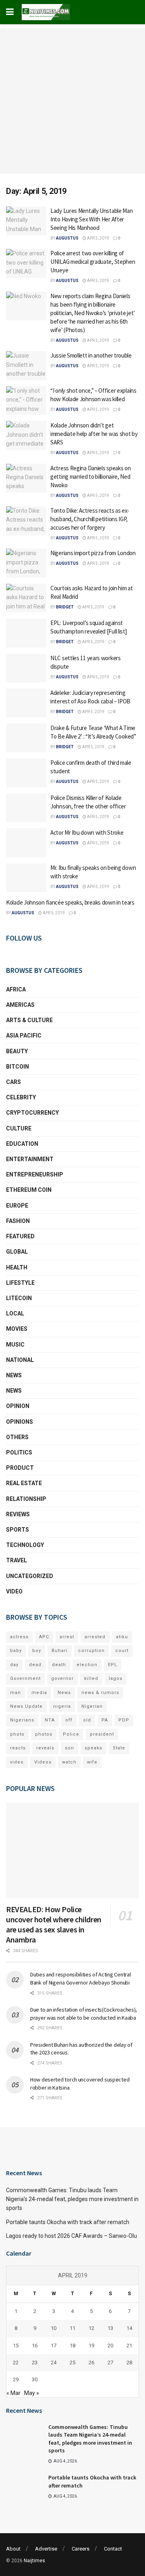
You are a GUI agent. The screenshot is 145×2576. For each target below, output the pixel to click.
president (102, 1734)
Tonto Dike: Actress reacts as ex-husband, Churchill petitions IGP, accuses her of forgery (90, 519)
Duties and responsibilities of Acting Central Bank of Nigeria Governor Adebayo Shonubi (80, 1978)
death (59, 1665)
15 (16, 2376)
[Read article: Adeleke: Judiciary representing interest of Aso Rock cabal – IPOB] (26, 703)
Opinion (18, 1406)
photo (17, 1734)
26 (91, 2394)
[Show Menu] (10, 12)
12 (91, 2359)
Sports (18, 1530)
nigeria (62, 1706)
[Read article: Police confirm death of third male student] (26, 773)
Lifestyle (20, 1283)
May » (32, 2424)
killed (91, 1678)
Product (20, 1468)
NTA (50, 1720)
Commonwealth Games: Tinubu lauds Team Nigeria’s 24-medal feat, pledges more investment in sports (72, 2230)
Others (17, 1437)
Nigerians (22, 1720)
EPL (113, 1665)
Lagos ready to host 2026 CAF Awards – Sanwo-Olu (71, 2267)
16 (35, 2376)
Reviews (18, 1514)
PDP (124, 1720)
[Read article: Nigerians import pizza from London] (26, 563)
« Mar (13, 2424)
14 (129, 2359)
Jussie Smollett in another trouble (91, 355)
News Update (26, 1706)
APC (44, 1637)
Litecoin (19, 1298)
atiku (122, 1637)
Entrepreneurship (35, 1174)
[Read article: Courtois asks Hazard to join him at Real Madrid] (26, 598)
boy (37, 1651)
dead (35, 1665)
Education (22, 1144)
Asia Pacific (24, 1035)
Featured (20, 1236)
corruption (91, 1651)
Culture (19, 1128)
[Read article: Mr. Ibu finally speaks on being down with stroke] (26, 878)
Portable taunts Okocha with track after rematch (68, 2253)
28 (129, 2394)
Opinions (20, 1422)
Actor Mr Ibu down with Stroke (87, 832)
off (69, 1720)
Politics (19, 1452)
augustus (67, 238)
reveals (45, 1748)
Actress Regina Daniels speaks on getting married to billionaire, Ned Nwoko (90, 477)
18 (72, 2376)
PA (105, 1720)
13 (110, 2359)
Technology (25, 1545)
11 (72, 2359)
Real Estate (24, 1483)
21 (129, 2376)
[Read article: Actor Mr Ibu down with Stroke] (26, 843)
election (87, 1665)
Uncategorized (30, 1576)
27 (110, 2394)
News (14, 1375)
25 (72, 2394)
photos (44, 1734)
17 (54, 2376)
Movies (17, 1329)
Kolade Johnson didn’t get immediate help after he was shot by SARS (94, 434)
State (119, 1748)
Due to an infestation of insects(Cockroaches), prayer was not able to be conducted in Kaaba (84, 2014)
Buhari (60, 1651)
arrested (95, 1637)
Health (17, 1267)
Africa (16, 989)
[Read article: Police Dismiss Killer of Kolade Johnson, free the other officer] (26, 808)
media (39, 1693)
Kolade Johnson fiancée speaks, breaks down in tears (70, 902)
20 (110, 2376)
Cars (13, 1082)
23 (35, 2394)
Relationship (26, 1499)
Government (25, 1678)
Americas (20, 1005)
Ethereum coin (29, 1190)
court (122, 1651)
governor (62, 1678)
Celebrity (21, 1097)
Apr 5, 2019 (98, 238)
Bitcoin (18, 1067)
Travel (17, 1560)
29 (16, 2411)
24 (54, 2394)
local (15, 1313)
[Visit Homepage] (46, 12)
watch (69, 1762)
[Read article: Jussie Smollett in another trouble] (26, 366)
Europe (17, 1206)
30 (35, 2411)
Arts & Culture (29, 1020)
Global (17, 1252)
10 (54, 2359)
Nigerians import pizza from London (93, 553)
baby (16, 1651)
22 (16, 2394)
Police (71, 1734)
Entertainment (30, 1159)
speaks (93, 1748)
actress (19, 1637)
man (16, 1693)
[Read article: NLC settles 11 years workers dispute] (26, 668)
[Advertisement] (72, 101)
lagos (116, 1678)
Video (14, 1591)
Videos (43, 1762)
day (14, 1665)
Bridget (65, 607)
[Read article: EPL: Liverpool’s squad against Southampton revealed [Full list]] (26, 633)
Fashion (18, 1221)
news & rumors (100, 1693)
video (17, 1762)
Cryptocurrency (32, 1113)
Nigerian (92, 1706)
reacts (18, 1748)
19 (91, 2376)
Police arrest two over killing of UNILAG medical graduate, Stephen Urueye (93, 262)
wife (92, 1762)
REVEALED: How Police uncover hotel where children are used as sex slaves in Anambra (54, 1924)
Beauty (17, 1051)
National (20, 1360)
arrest (67, 1637)
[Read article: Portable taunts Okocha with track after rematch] (24, 2518)
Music (15, 1345)
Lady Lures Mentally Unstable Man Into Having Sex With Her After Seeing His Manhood (91, 219)
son (69, 1748)
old (87, 1720)
